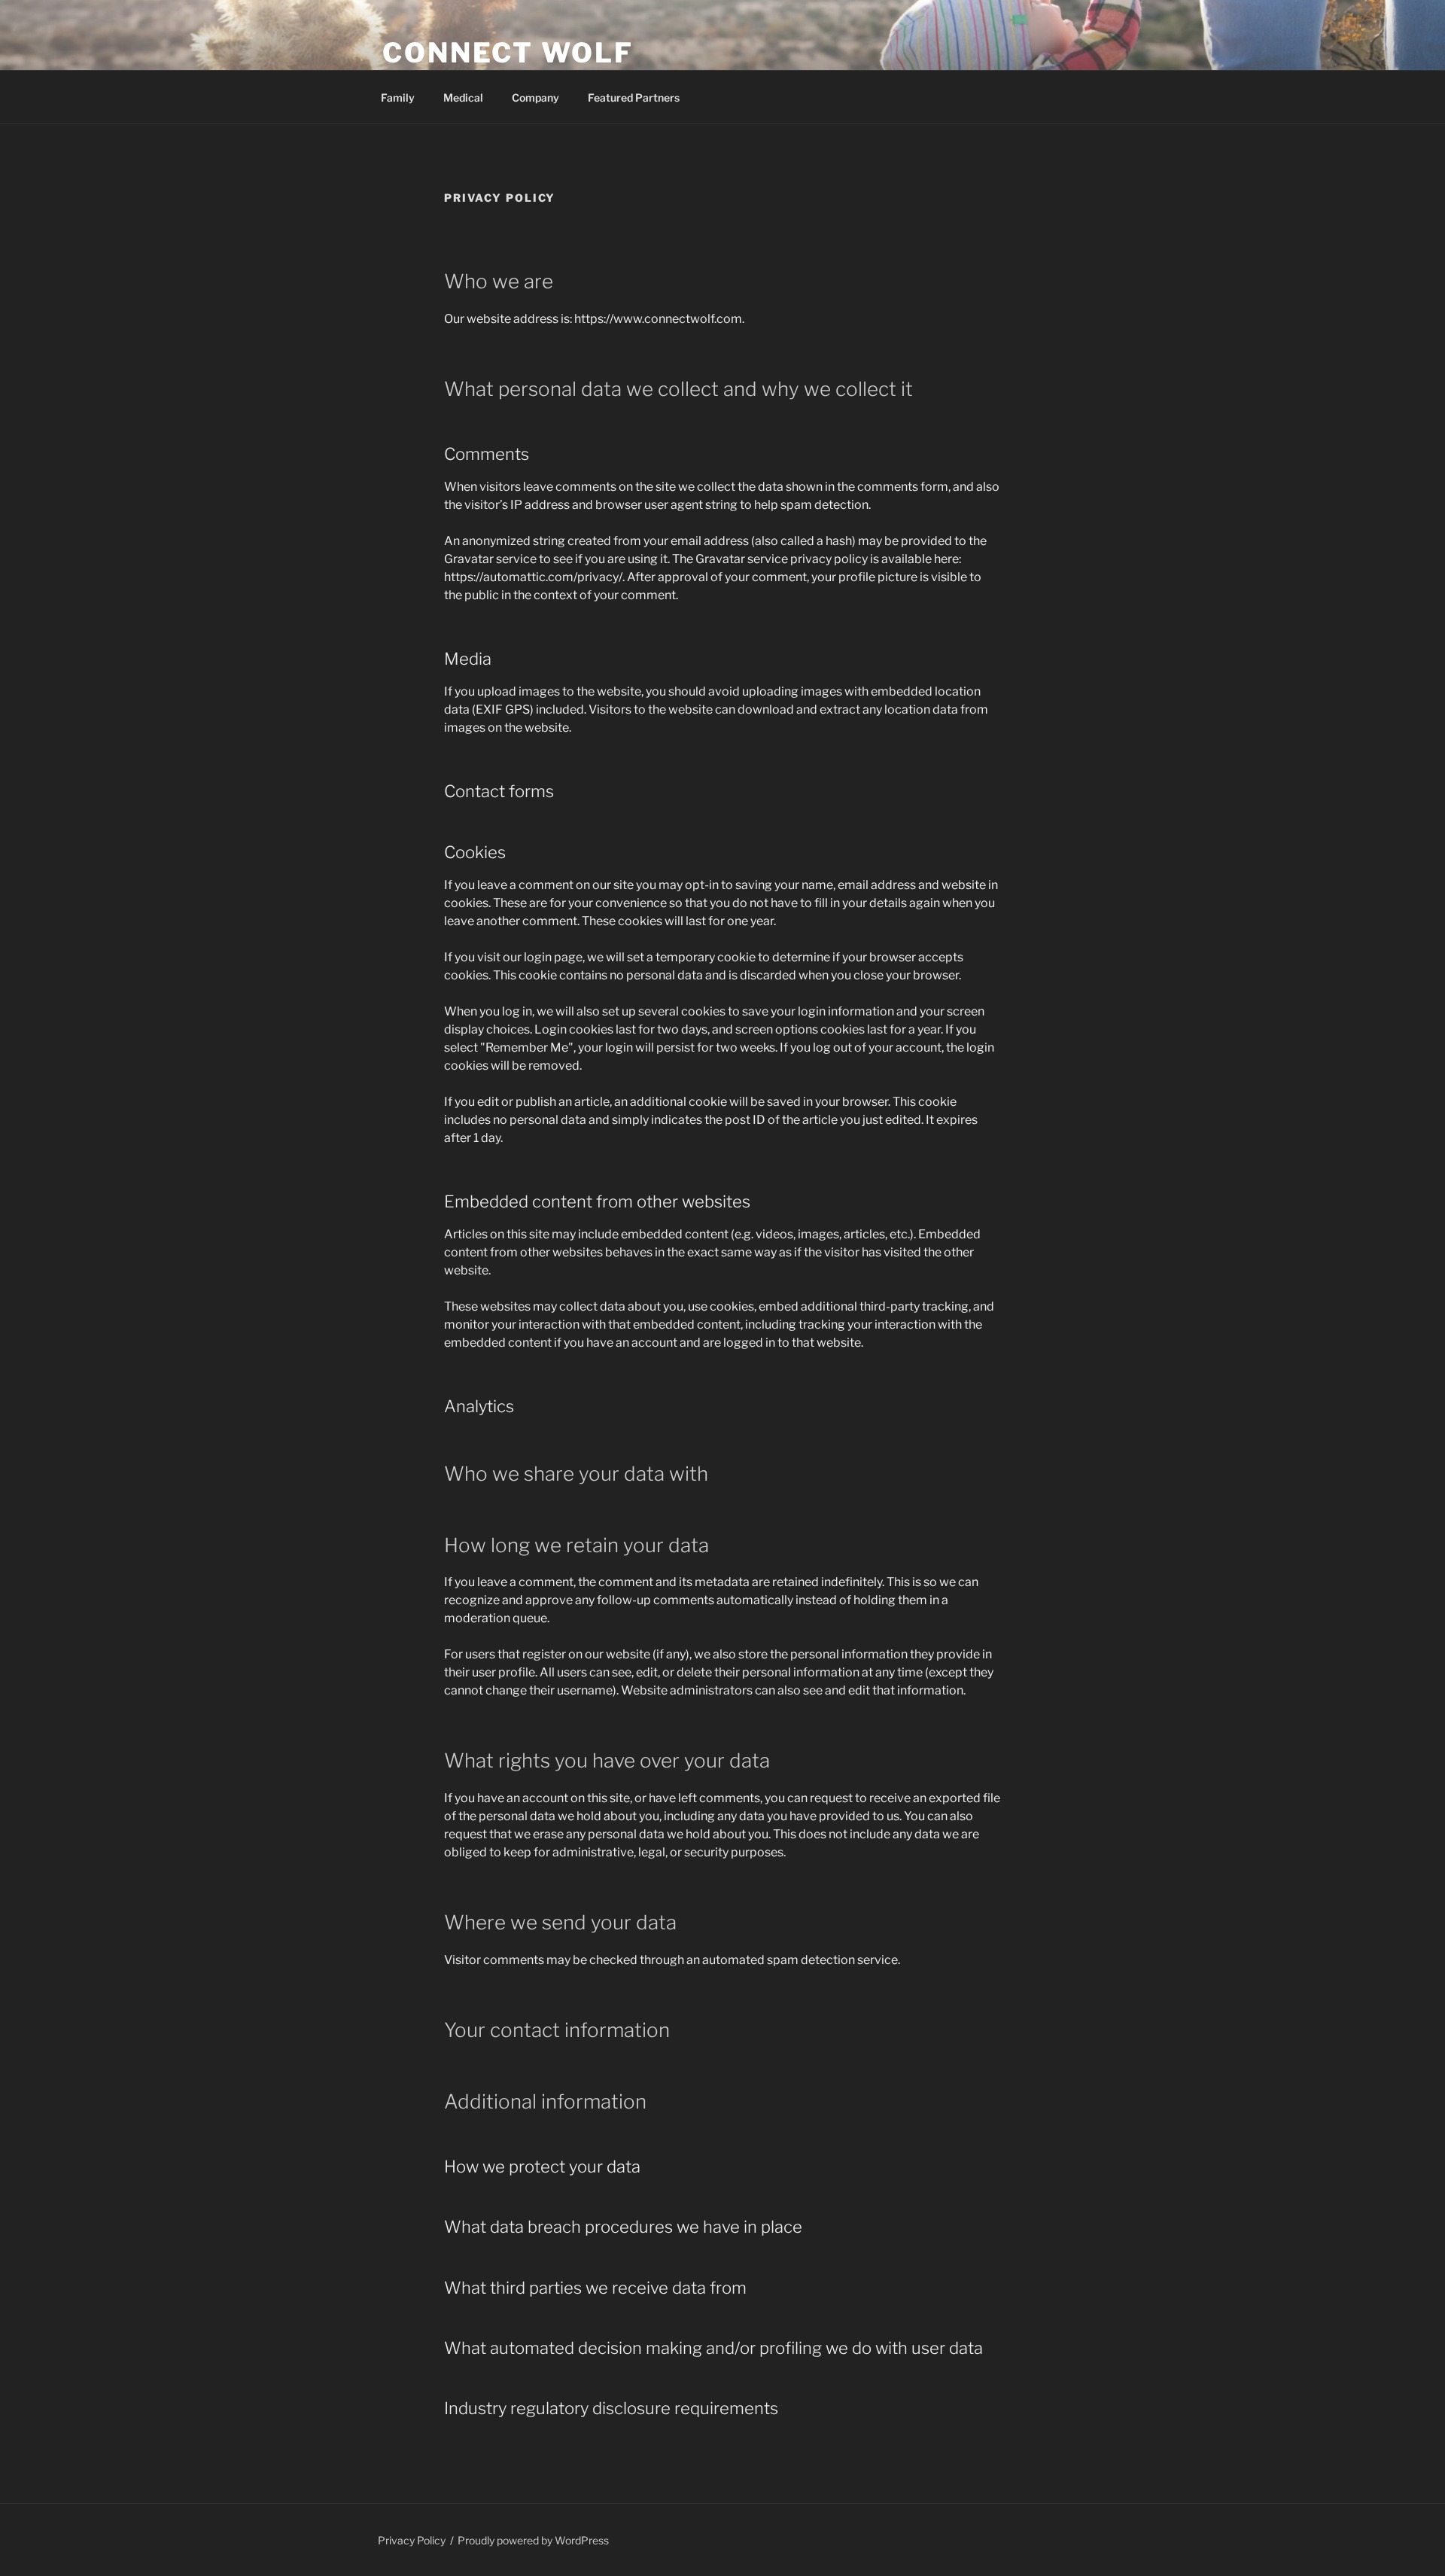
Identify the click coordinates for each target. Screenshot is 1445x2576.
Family (398, 97)
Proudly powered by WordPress (533, 2540)
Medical (463, 97)
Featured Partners (634, 97)
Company (535, 97)
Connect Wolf (508, 53)
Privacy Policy (412, 2540)
